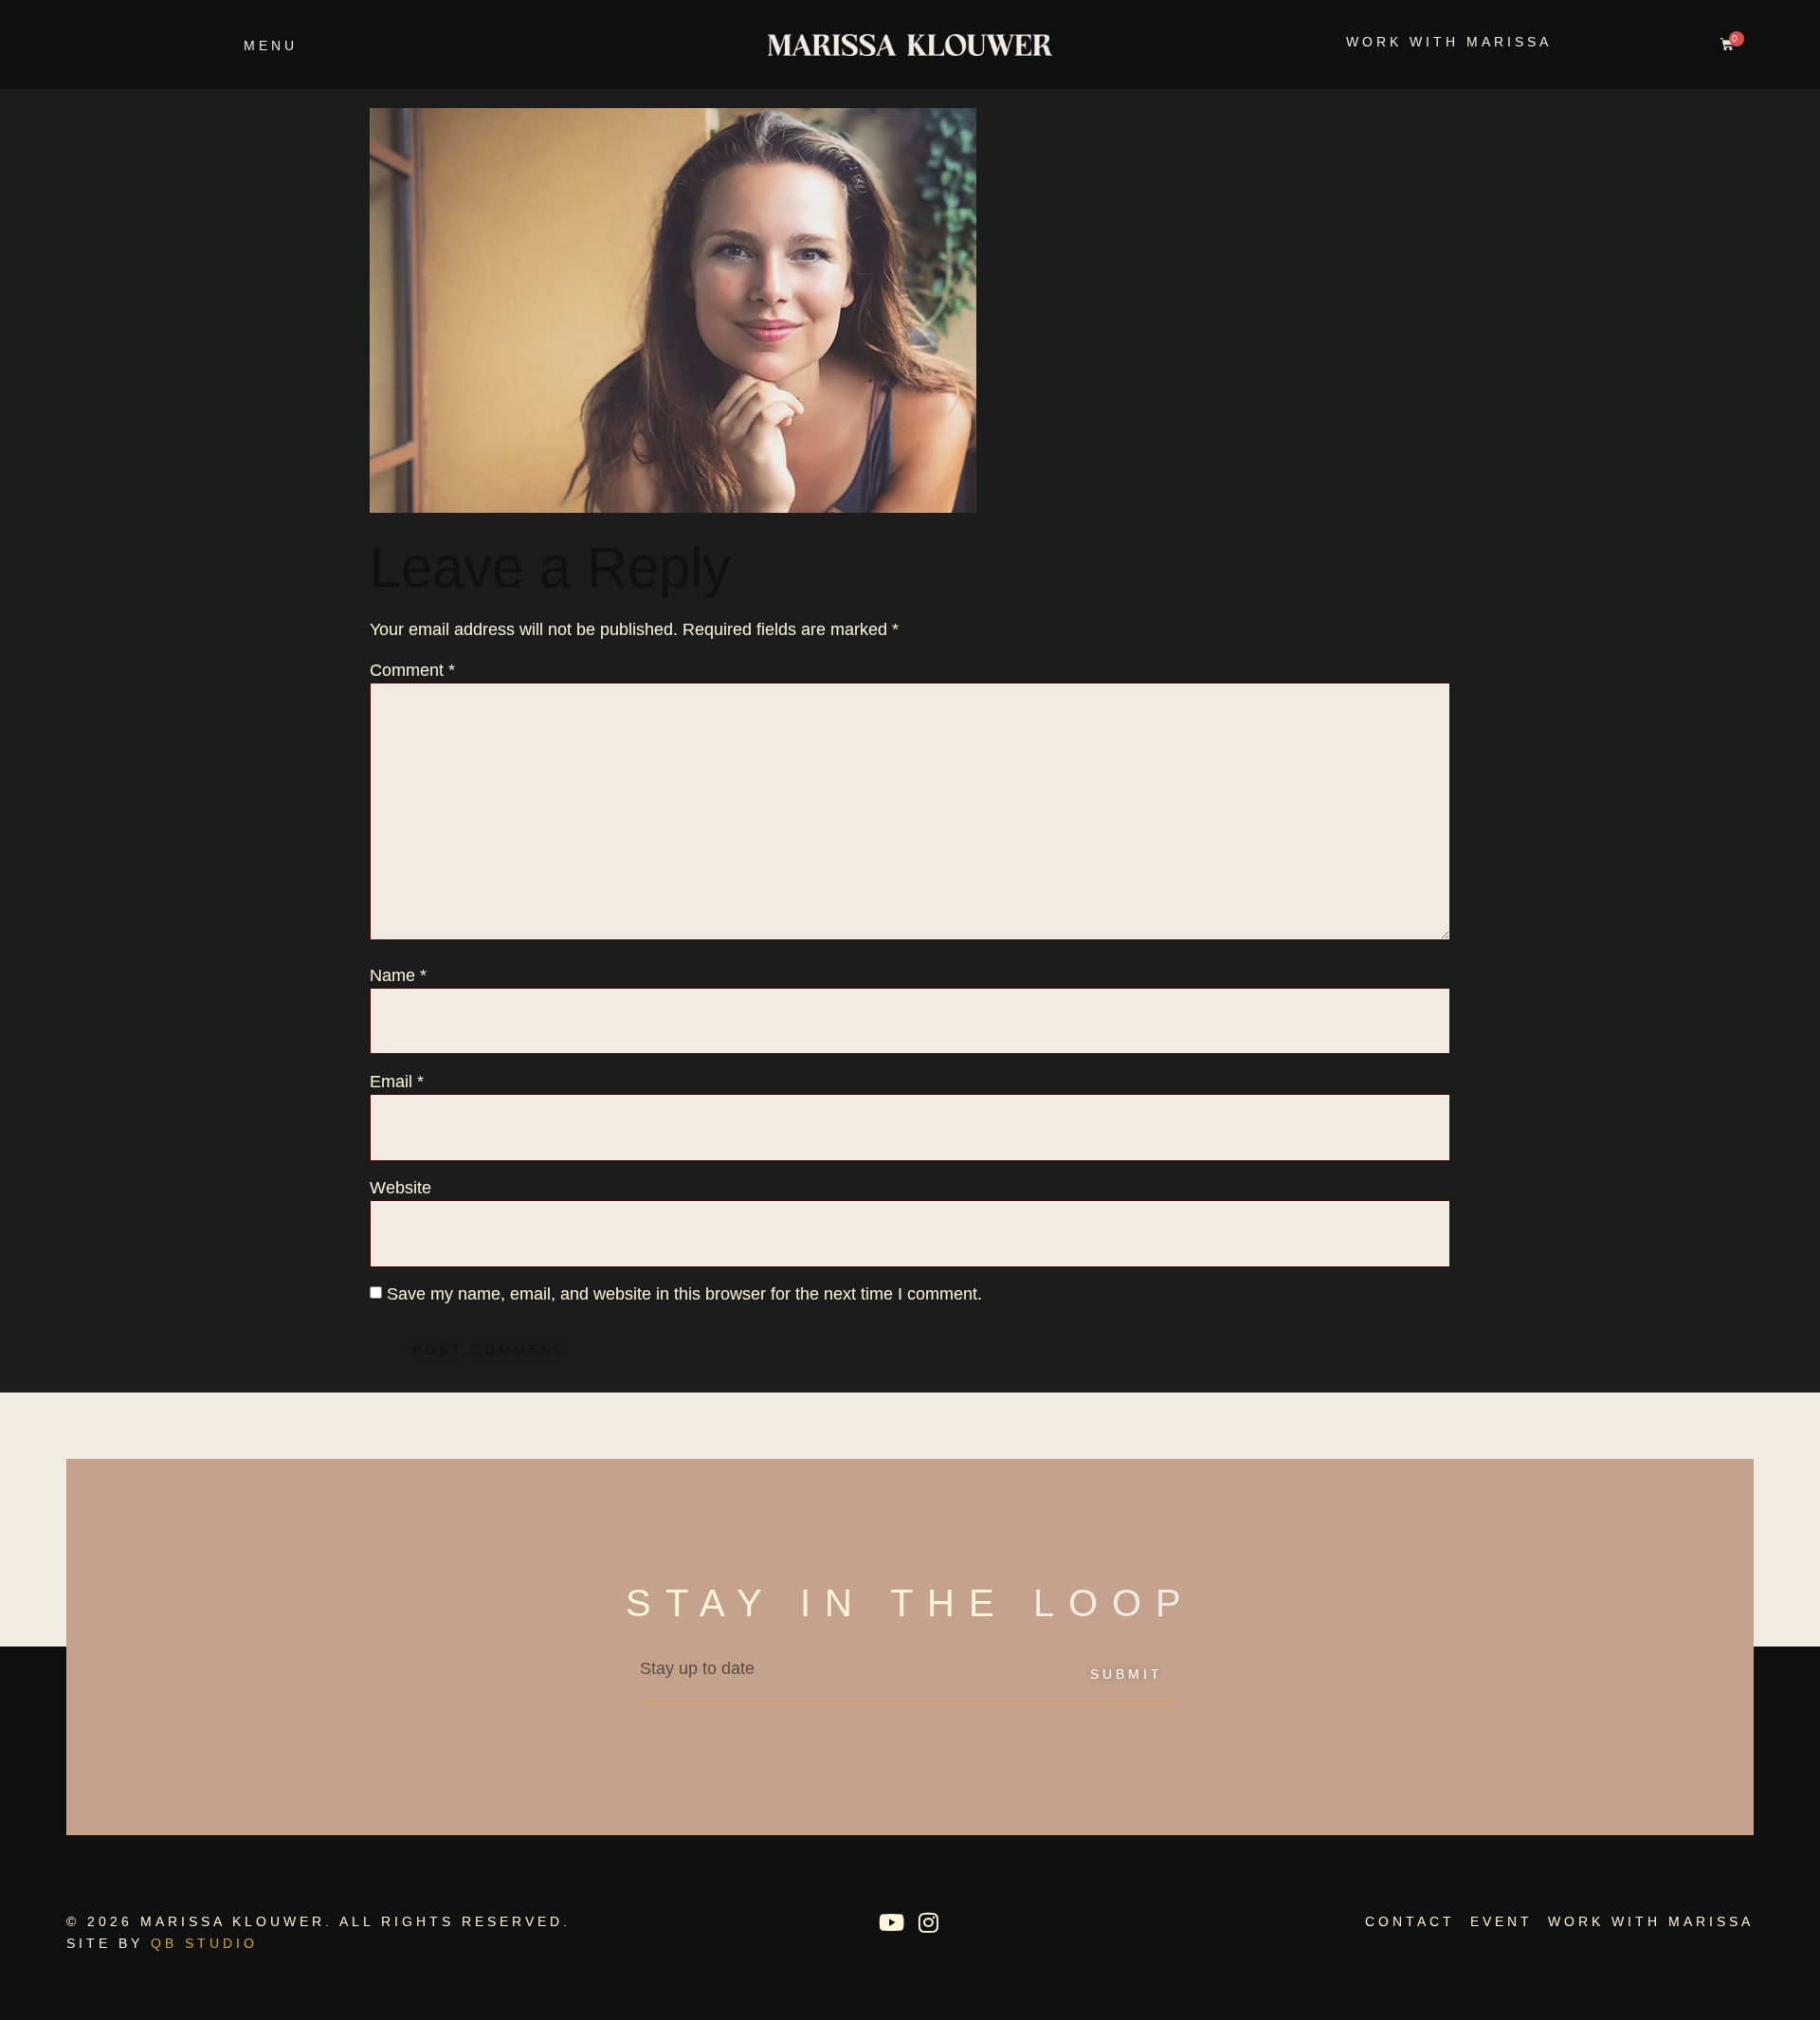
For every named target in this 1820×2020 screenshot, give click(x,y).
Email (397, 1082)
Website (400, 1188)
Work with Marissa (1449, 42)
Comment (412, 670)
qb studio (204, 1943)
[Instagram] (928, 1922)
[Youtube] (891, 1922)
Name (398, 975)
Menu (271, 45)
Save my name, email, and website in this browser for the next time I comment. (684, 1294)
